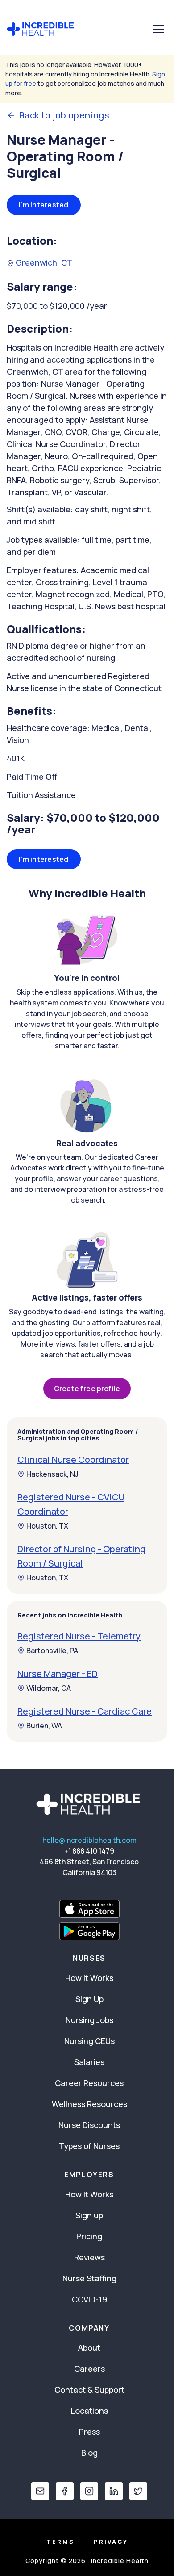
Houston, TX (47, 1526)
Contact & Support (89, 2390)
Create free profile (87, 1389)
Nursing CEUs (89, 2041)
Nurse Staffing (89, 2278)
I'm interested (44, 205)
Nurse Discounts (89, 2125)
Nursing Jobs (89, 2020)
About (89, 2348)
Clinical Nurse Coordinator (73, 1459)
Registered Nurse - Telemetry (79, 1636)
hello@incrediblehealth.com (89, 1840)
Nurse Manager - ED (58, 1674)
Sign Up (89, 1999)
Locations (89, 2411)
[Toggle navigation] (158, 29)
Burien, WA (44, 1726)
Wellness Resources (89, 2104)
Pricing (89, 2236)
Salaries (89, 2062)
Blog (89, 2453)
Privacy (111, 2542)
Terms (60, 2542)
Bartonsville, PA (52, 1651)
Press (89, 2432)
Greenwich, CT (43, 262)
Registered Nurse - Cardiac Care (85, 1711)
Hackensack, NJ (52, 1474)
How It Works (89, 1978)
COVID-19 (89, 2299)
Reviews (89, 2257)
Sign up (89, 2215)
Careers (89, 2369)
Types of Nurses (89, 2146)
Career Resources (89, 2083)
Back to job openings (64, 115)
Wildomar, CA (49, 1688)
